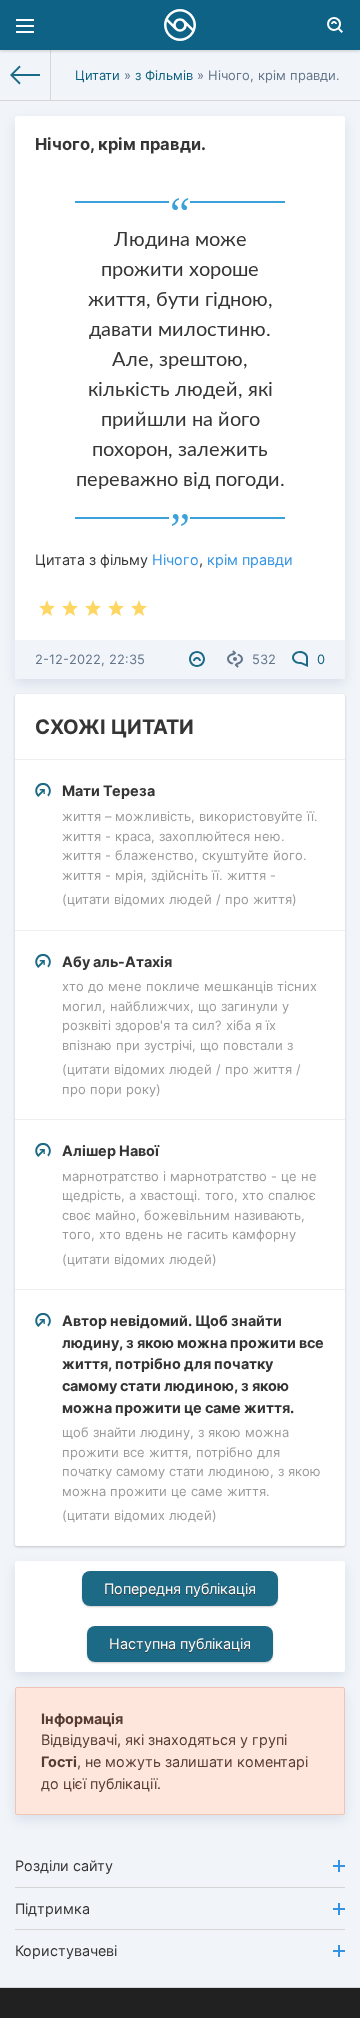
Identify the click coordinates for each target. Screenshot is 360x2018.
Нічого (175, 559)
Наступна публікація (180, 1643)
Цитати (97, 75)
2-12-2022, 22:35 (90, 659)
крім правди (250, 559)
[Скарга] (199, 659)
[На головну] (25, 75)
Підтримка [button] (52, 1908)
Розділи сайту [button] (64, 1865)
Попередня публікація (180, 1588)
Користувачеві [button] (66, 1950)
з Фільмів (164, 75)
